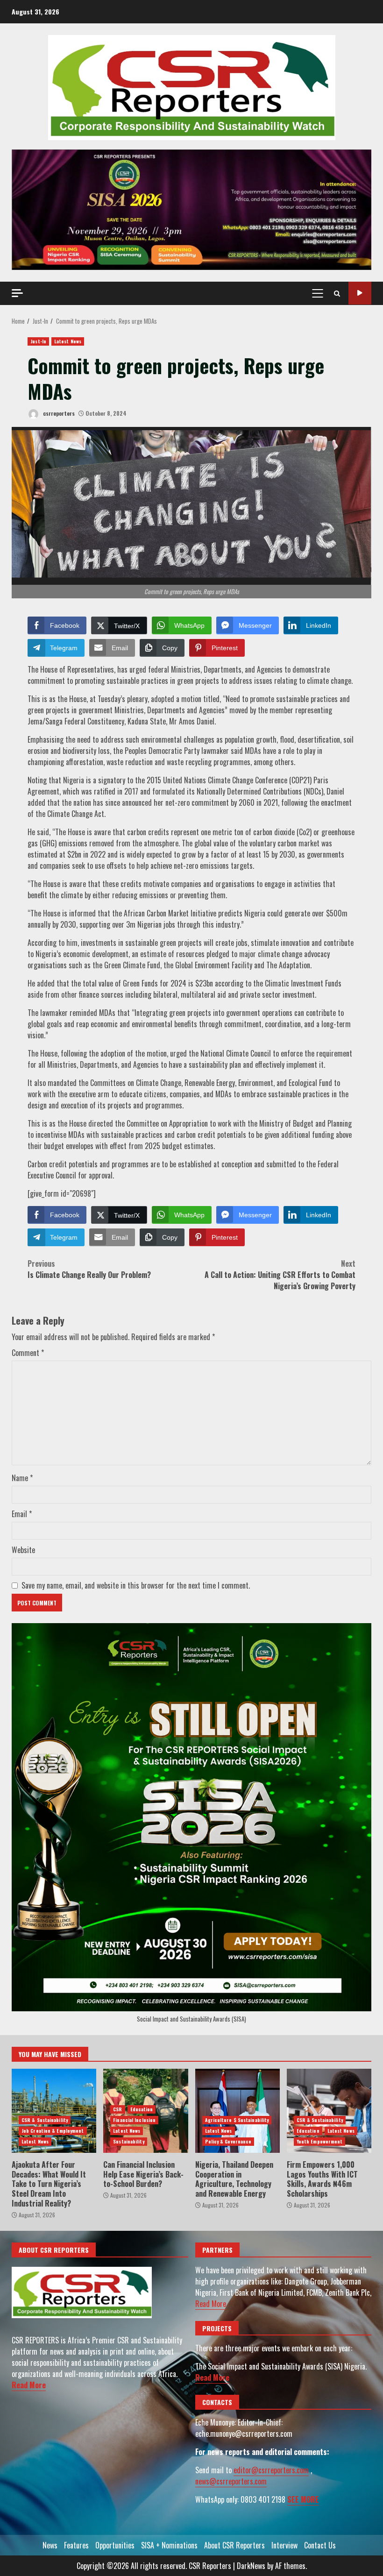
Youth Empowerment (320, 2141)
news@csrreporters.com (231, 2481)
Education (142, 2109)
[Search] (337, 293)
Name (22, 1478)
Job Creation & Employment (53, 2131)
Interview (284, 2545)
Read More (29, 2385)
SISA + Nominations (169, 2545)
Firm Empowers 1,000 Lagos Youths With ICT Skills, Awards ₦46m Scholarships (329, 2111)
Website (23, 1550)
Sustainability (128, 2141)
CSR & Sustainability (45, 2120)
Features (76, 2545)
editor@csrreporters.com (271, 2470)
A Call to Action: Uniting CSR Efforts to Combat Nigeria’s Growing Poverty (280, 1275)
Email (22, 1514)
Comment (28, 1353)
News (50, 2545)
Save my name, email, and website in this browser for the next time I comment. (136, 1585)
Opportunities (115, 2545)
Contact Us (320, 2545)
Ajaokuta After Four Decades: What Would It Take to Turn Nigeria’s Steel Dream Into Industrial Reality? (54, 2111)
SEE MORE (303, 2499)
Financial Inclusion (134, 2120)
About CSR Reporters (234, 2545)
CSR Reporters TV (360, 293)
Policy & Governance (228, 2141)
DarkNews (251, 2566)
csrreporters (58, 413)
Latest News (68, 341)
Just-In (38, 341)
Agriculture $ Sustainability (237, 2120)
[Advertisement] (191, 209)
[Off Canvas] (17, 293)
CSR (117, 2109)
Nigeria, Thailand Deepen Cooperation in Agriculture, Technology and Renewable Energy (238, 2111)
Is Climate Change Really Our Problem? (89, 1269)
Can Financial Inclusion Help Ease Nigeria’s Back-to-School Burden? (143, 2174)
